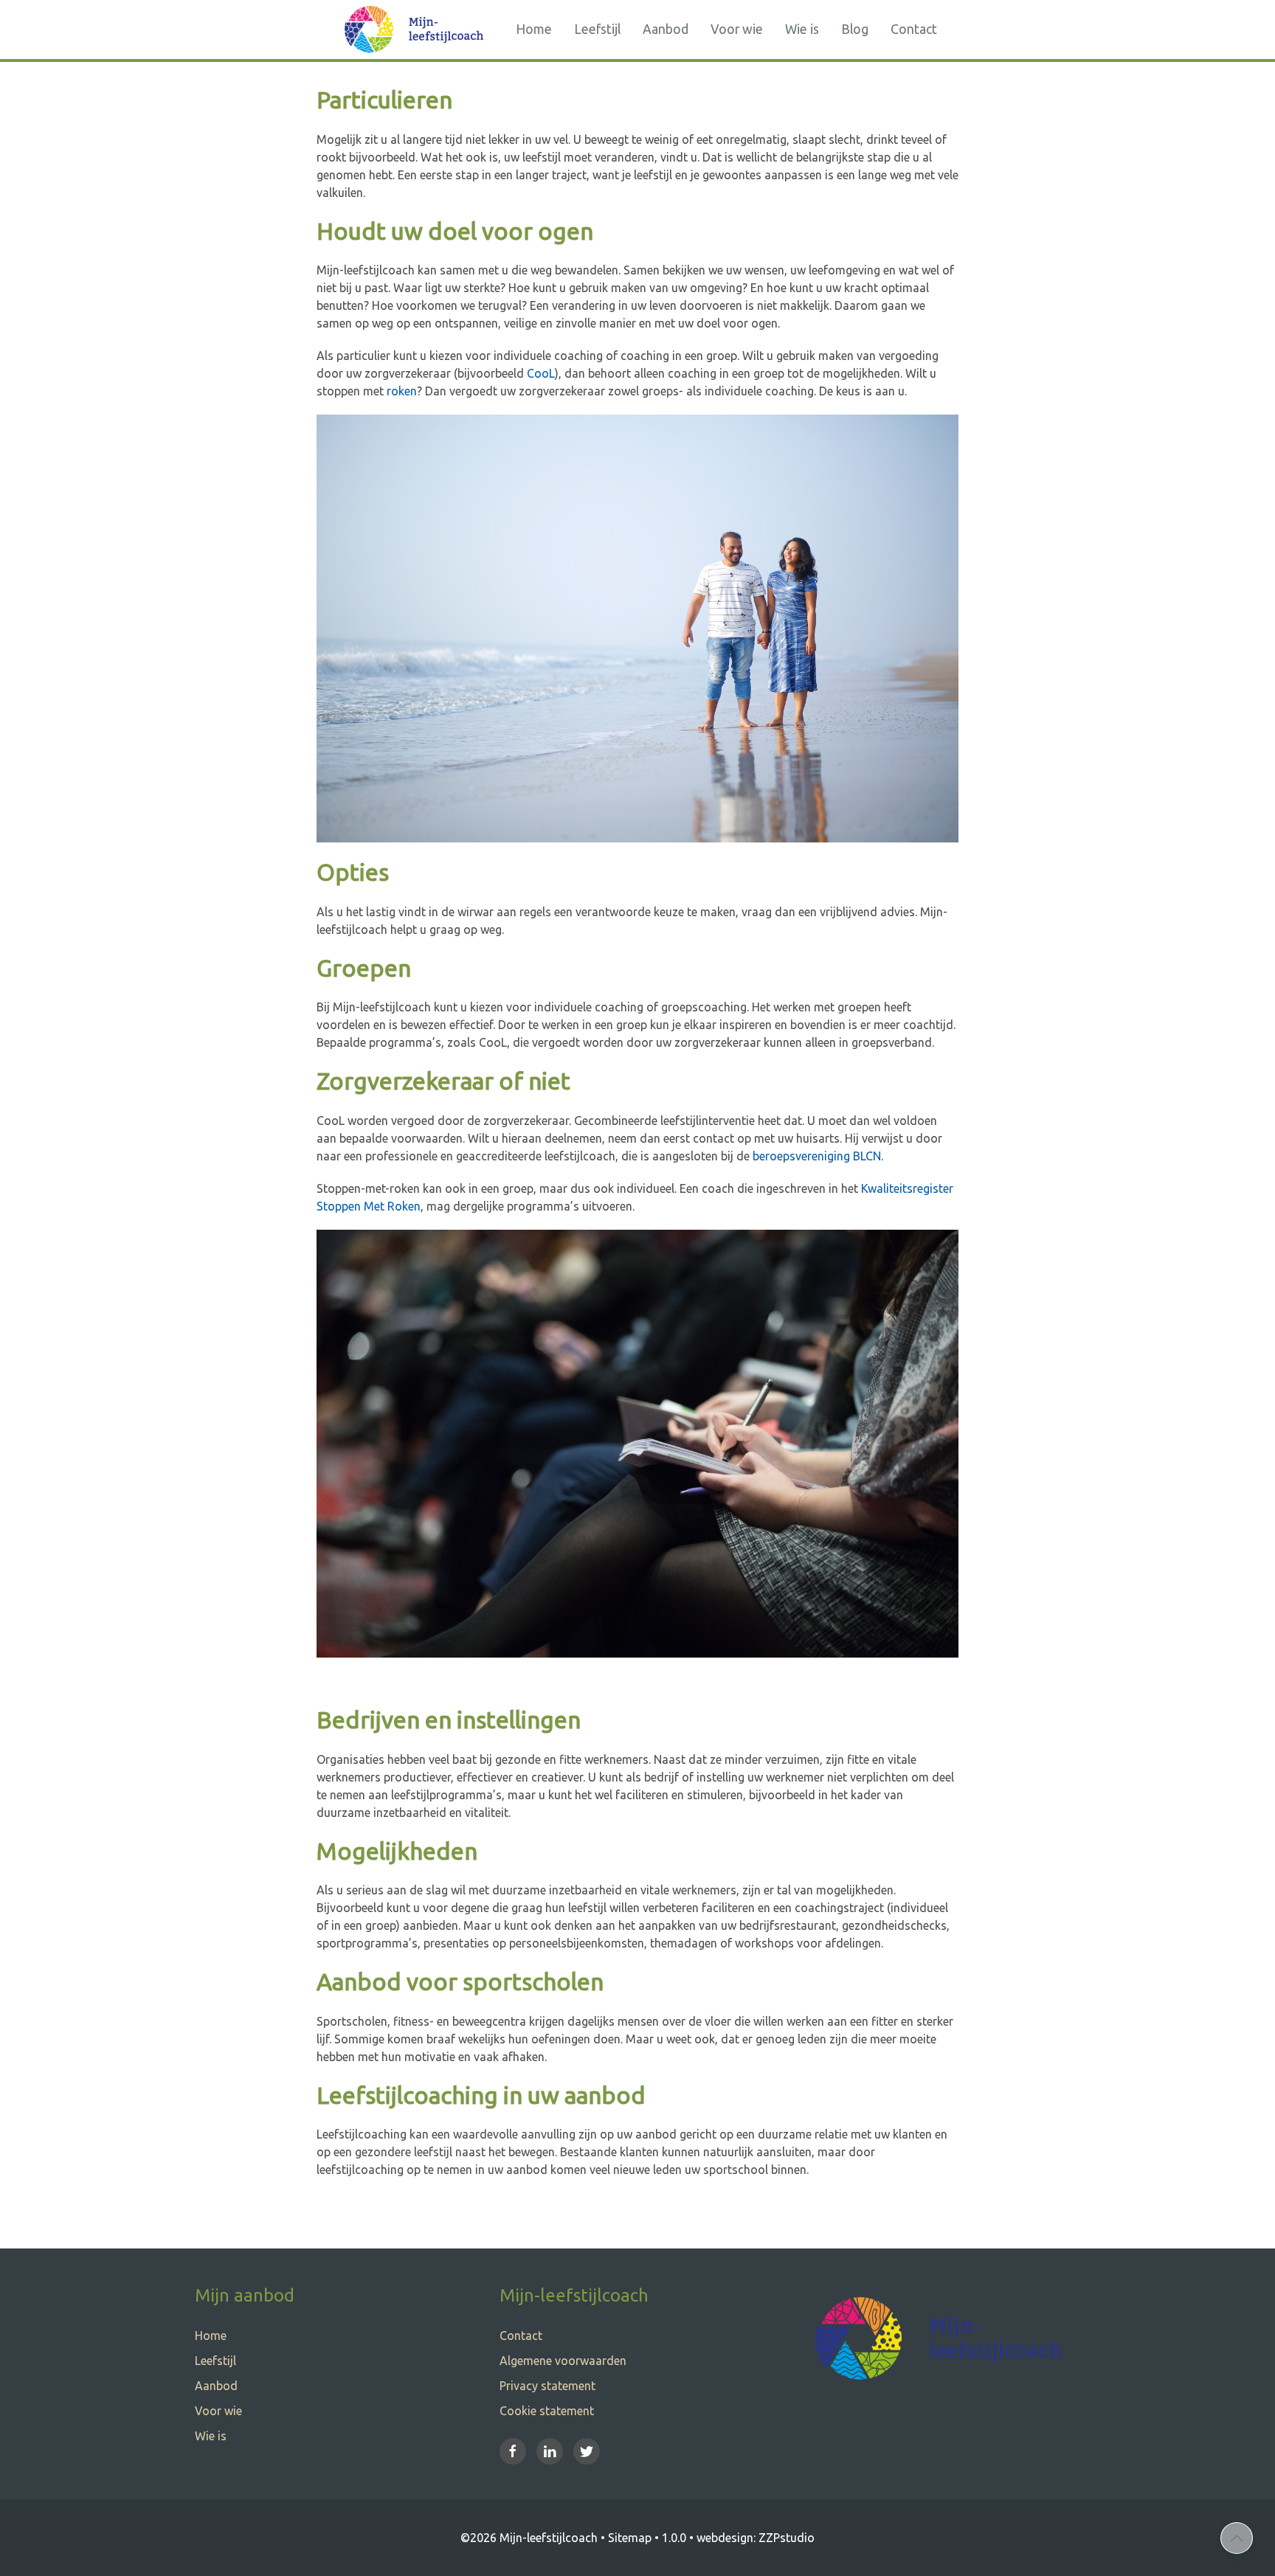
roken (402, 391)
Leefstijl (597, 29)
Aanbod (666, 29)
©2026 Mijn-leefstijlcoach (529, 2538)
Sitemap (630, 2538)
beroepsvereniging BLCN (817, 1156)
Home (534, 29)
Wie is (802, 29)
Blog (855, 29)
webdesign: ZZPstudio (756, 2538)
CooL (541, 373)
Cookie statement (547, 2411)
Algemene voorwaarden (563, 2361)
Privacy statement (547, 2386)
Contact (914, 29)
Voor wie (737, 29)
